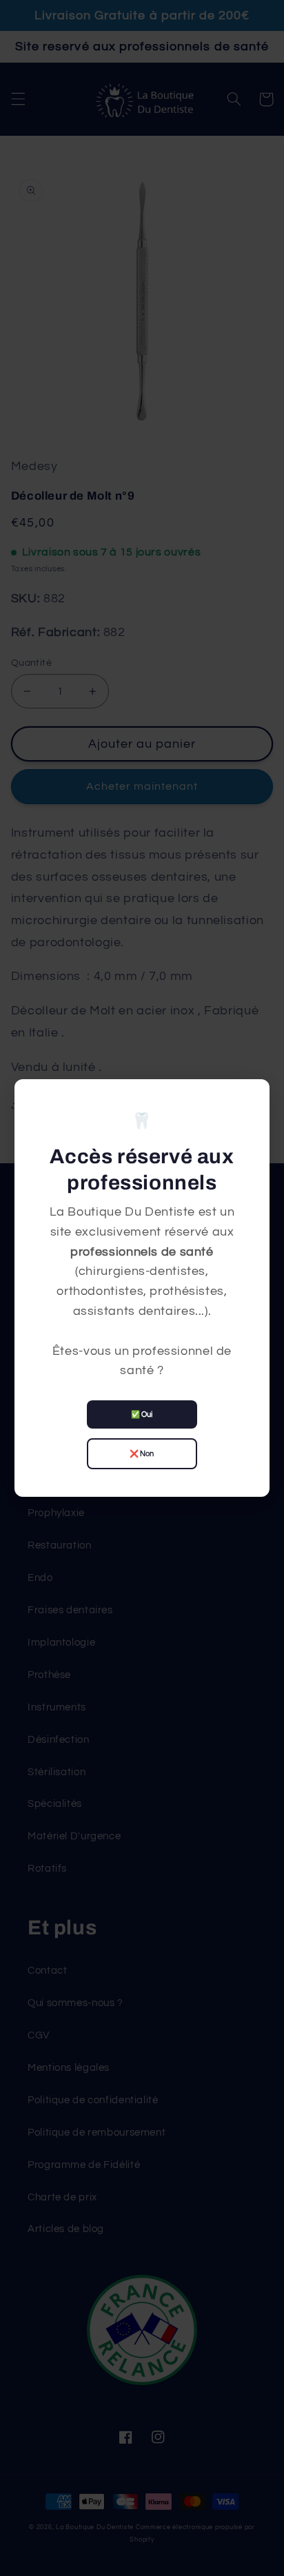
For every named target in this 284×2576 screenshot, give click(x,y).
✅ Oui (142, 1414)
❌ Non (142, 1454)
